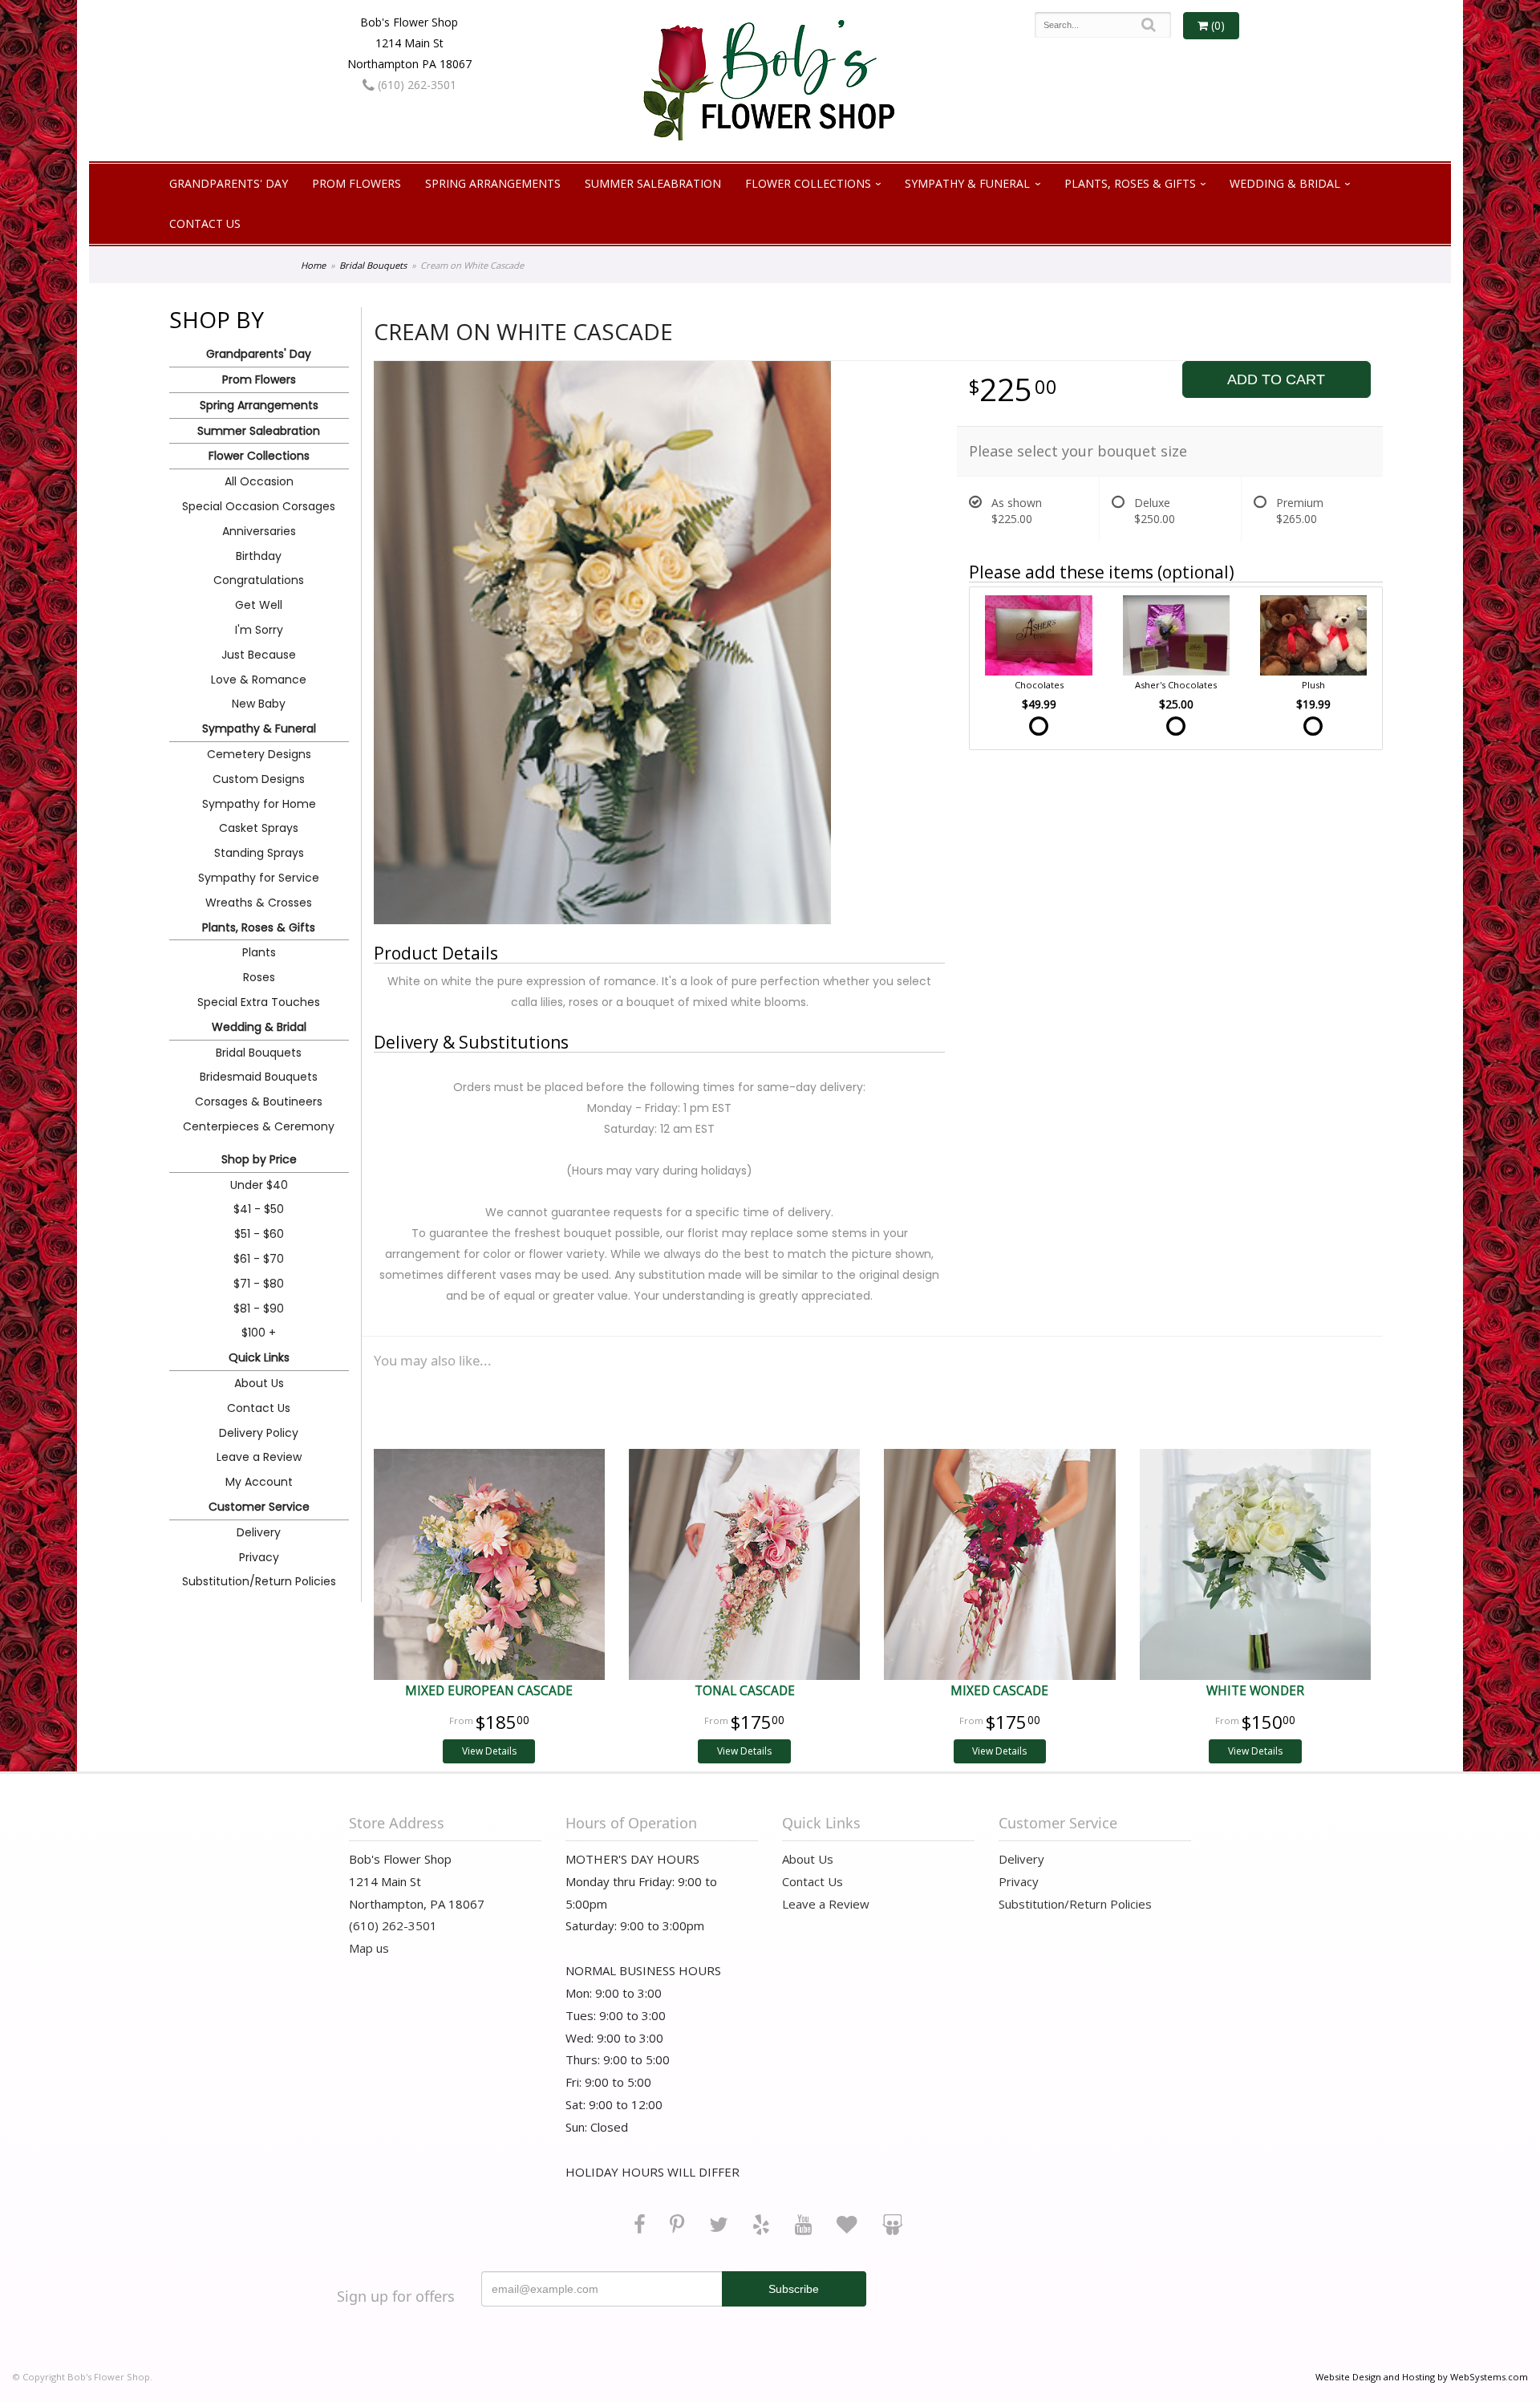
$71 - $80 (259, 1284)
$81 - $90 (259, 1309)
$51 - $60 (259, 1234)
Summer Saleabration (653, 183)
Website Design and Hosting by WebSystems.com (1422, 2377)
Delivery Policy (259, 1433)
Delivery (259, 1532)
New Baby (259, 704)
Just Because (259, 655)
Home (313, 265)
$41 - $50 (259, 1209)
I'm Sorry (259, 630)
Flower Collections (808, 183)
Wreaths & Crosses (259, 903)
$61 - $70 (259, 1259)
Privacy (259, 1557)
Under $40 (259, 1185)
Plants (259, 952)
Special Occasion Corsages (259, 506)
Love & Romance (259, 680)
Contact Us (205, 223)
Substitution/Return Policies (259, 1581)
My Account (259, 1482)
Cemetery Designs (259, 754)
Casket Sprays (259, 828)
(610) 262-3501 (415, 85)
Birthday (259, 556)
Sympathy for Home (259, 804)
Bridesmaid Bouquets (259, 1077)
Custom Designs (259, 779)
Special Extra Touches (259, 1002)
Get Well (259, 605)
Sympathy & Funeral (967, 183)
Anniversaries (259, 531)
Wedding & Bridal (1285, 183)
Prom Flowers (357, 183)
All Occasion (259, 481)
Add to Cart (1276, 379)
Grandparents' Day (229, 183)
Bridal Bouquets (373, 265)
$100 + (259, 1333)
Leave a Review (259, 1457)
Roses (259, 977)
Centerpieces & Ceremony (259, 1126)
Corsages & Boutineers (259, 1102)
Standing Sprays (259, 853)
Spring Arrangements (493, 183)
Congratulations (259, 580)
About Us (259, 1383)
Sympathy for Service (259, 878)
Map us (369, 1948)
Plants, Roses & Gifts (1130, 183)
